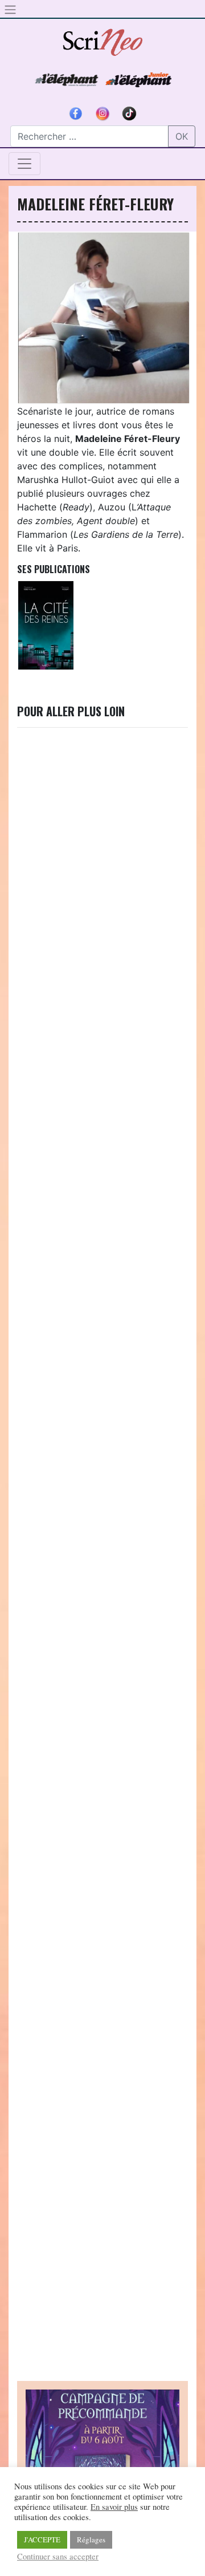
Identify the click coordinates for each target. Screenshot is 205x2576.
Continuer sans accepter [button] (58, 2557)
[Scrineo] (102, 38)
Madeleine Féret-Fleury (95, 204)
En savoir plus (114, 2507)
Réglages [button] (91, 2540)
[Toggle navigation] (24, 164)
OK (182, 136)
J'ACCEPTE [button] (42, 2540)
